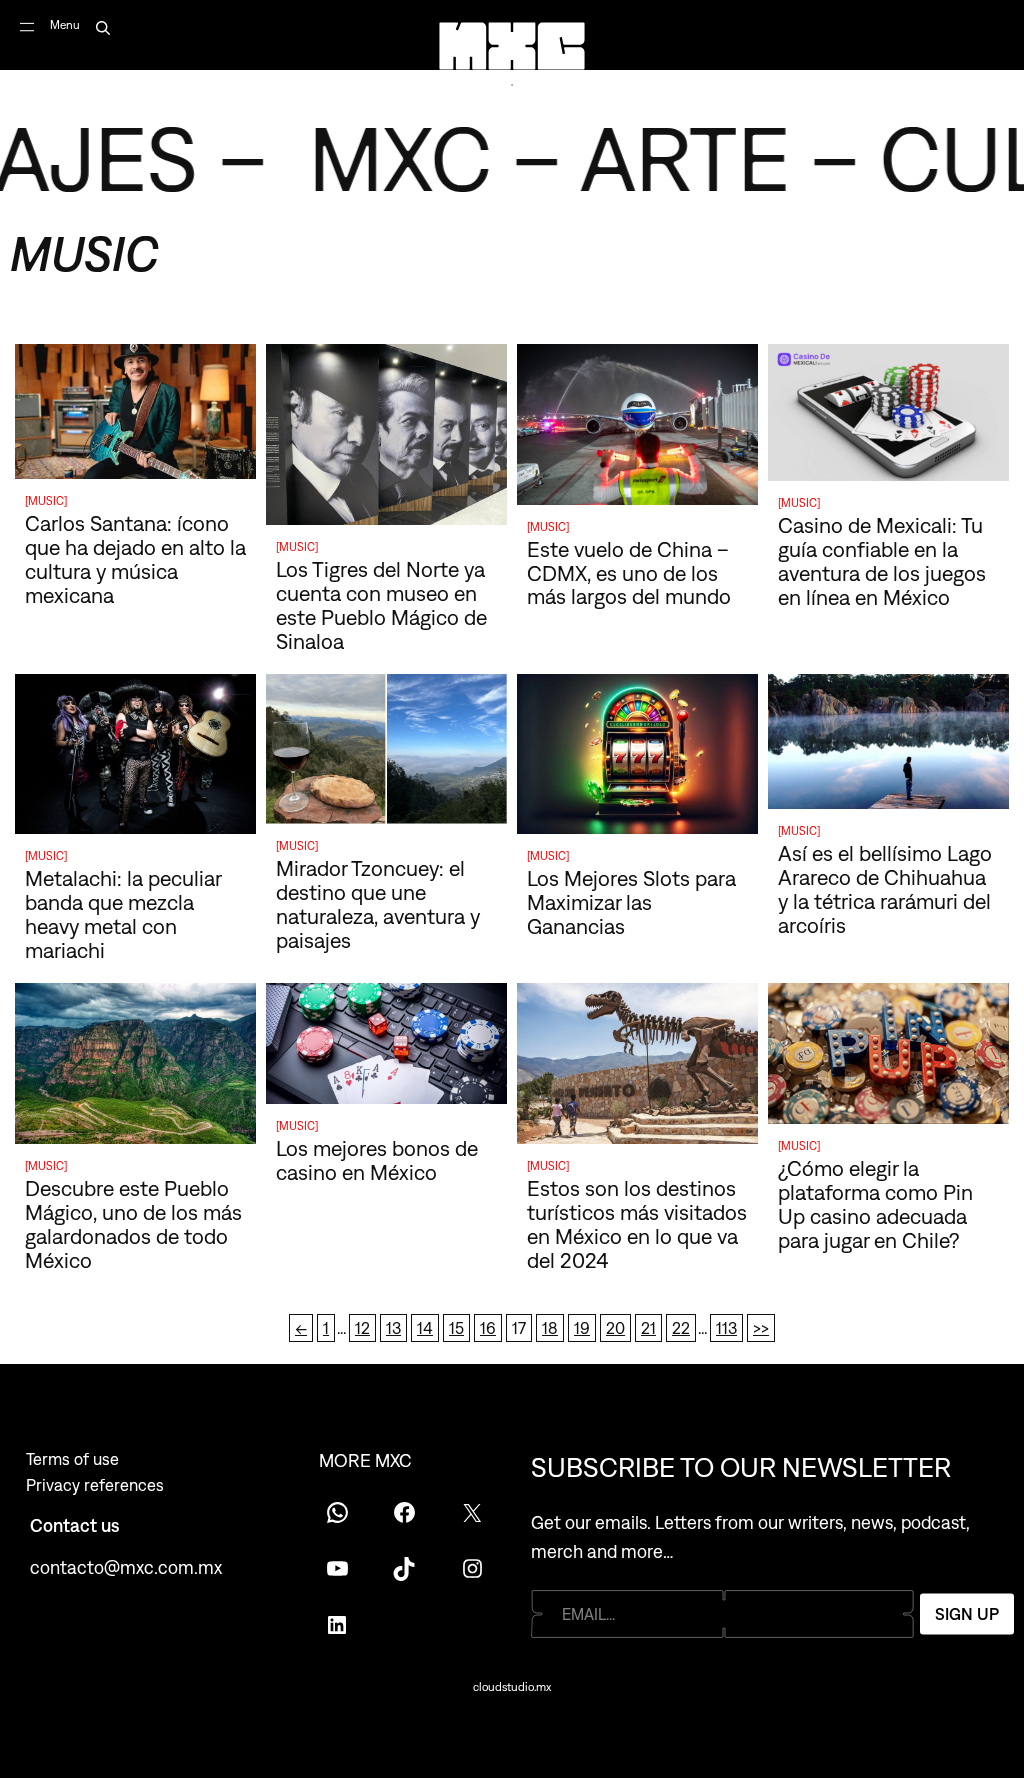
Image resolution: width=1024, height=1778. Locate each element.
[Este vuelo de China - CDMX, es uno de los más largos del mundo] (637, 428)
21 (648, 1328)
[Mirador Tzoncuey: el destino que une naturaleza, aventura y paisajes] (386, 752)
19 (582, 1328)
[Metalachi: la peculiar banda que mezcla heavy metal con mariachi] (135, 758)
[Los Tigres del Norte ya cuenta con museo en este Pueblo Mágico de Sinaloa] (386, 438)
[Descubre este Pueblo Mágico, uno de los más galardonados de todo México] (135, 1067)
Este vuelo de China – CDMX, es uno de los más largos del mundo (631, 573)
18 (550, 1328)
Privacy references (95, 1485)
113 (726, 1328)
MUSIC (46, 500)
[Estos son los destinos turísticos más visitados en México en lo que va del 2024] (637, 1067)
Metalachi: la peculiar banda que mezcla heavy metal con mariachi (123, 914)
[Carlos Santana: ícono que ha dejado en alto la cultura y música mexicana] (135, 415)
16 (488, 1328)
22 (681, 1328)
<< (301, 1328)
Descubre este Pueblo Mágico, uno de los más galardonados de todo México (133, 1224)
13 (393, 1328)
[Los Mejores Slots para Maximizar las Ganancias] (637, 758)
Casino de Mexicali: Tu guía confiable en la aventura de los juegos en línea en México (882, 561)
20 (615, 1328)
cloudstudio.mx (512, 1687)
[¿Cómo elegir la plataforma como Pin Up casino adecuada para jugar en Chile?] (888, 1057)
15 (456, 1328)
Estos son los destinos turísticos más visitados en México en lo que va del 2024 (637, 1224)
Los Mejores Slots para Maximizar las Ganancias (631, 902)
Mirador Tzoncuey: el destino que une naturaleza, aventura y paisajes (378, 904)
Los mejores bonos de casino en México (377, 1160)
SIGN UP (967, 1613)
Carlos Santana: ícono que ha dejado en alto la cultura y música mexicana (135, 559)
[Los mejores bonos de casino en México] (386, 1047)
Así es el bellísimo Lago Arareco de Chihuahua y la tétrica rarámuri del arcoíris (885, 889)
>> (761, 1328)
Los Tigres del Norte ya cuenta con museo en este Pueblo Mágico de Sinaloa (381, 605)
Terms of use (72, 1459)
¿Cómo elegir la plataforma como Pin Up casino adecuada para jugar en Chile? (875, 1204)
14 (425, 1328)
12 (362, 1328)
